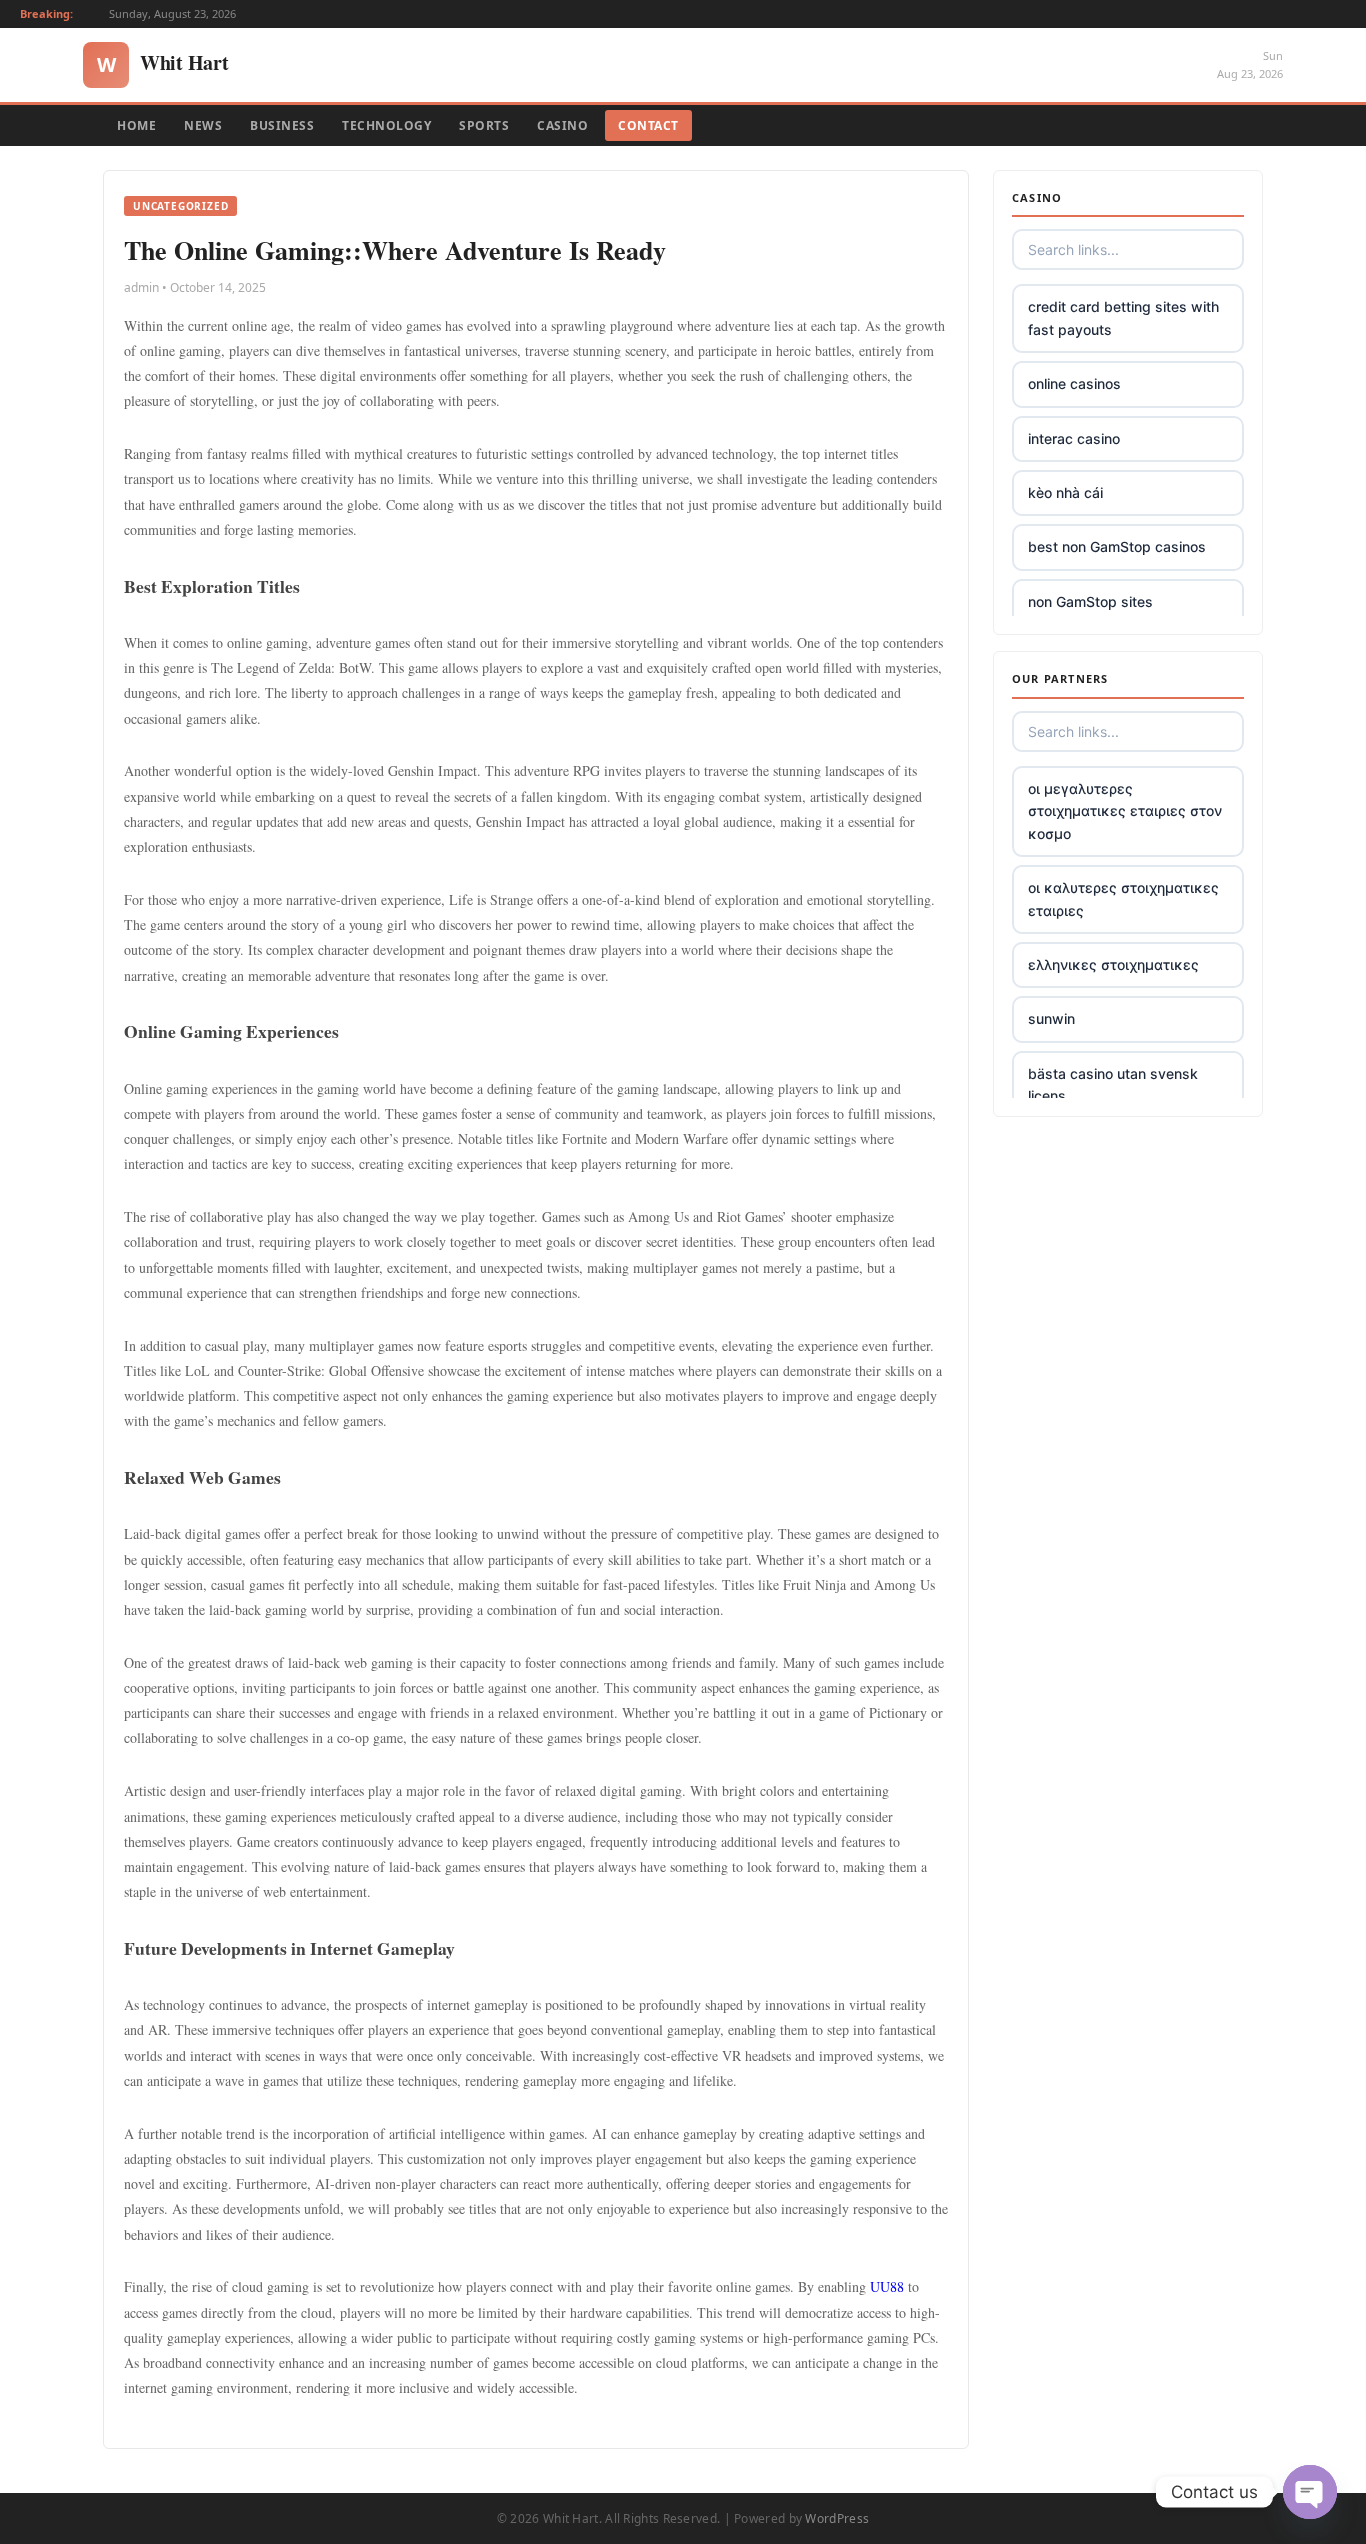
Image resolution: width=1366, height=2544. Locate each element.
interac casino (1074, 438)
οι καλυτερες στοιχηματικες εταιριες (1123, 898)
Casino (562, 125)
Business (282, 125)
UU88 (887, 2286)
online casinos (1074, 383)
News (203, 125)
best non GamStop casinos (1117, 546)
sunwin (1051, 1018)
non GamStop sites (1090, 601)
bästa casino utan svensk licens (1113, 1084)
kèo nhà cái (1065, 492)
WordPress (837, 2518)
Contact (648, 125)
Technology (386, 125)
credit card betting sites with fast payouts (1123, 317)
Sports (484, 125)
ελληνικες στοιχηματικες (1113, 964)
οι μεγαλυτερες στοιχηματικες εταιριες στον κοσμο (1125, 811)
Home (136, 125)
